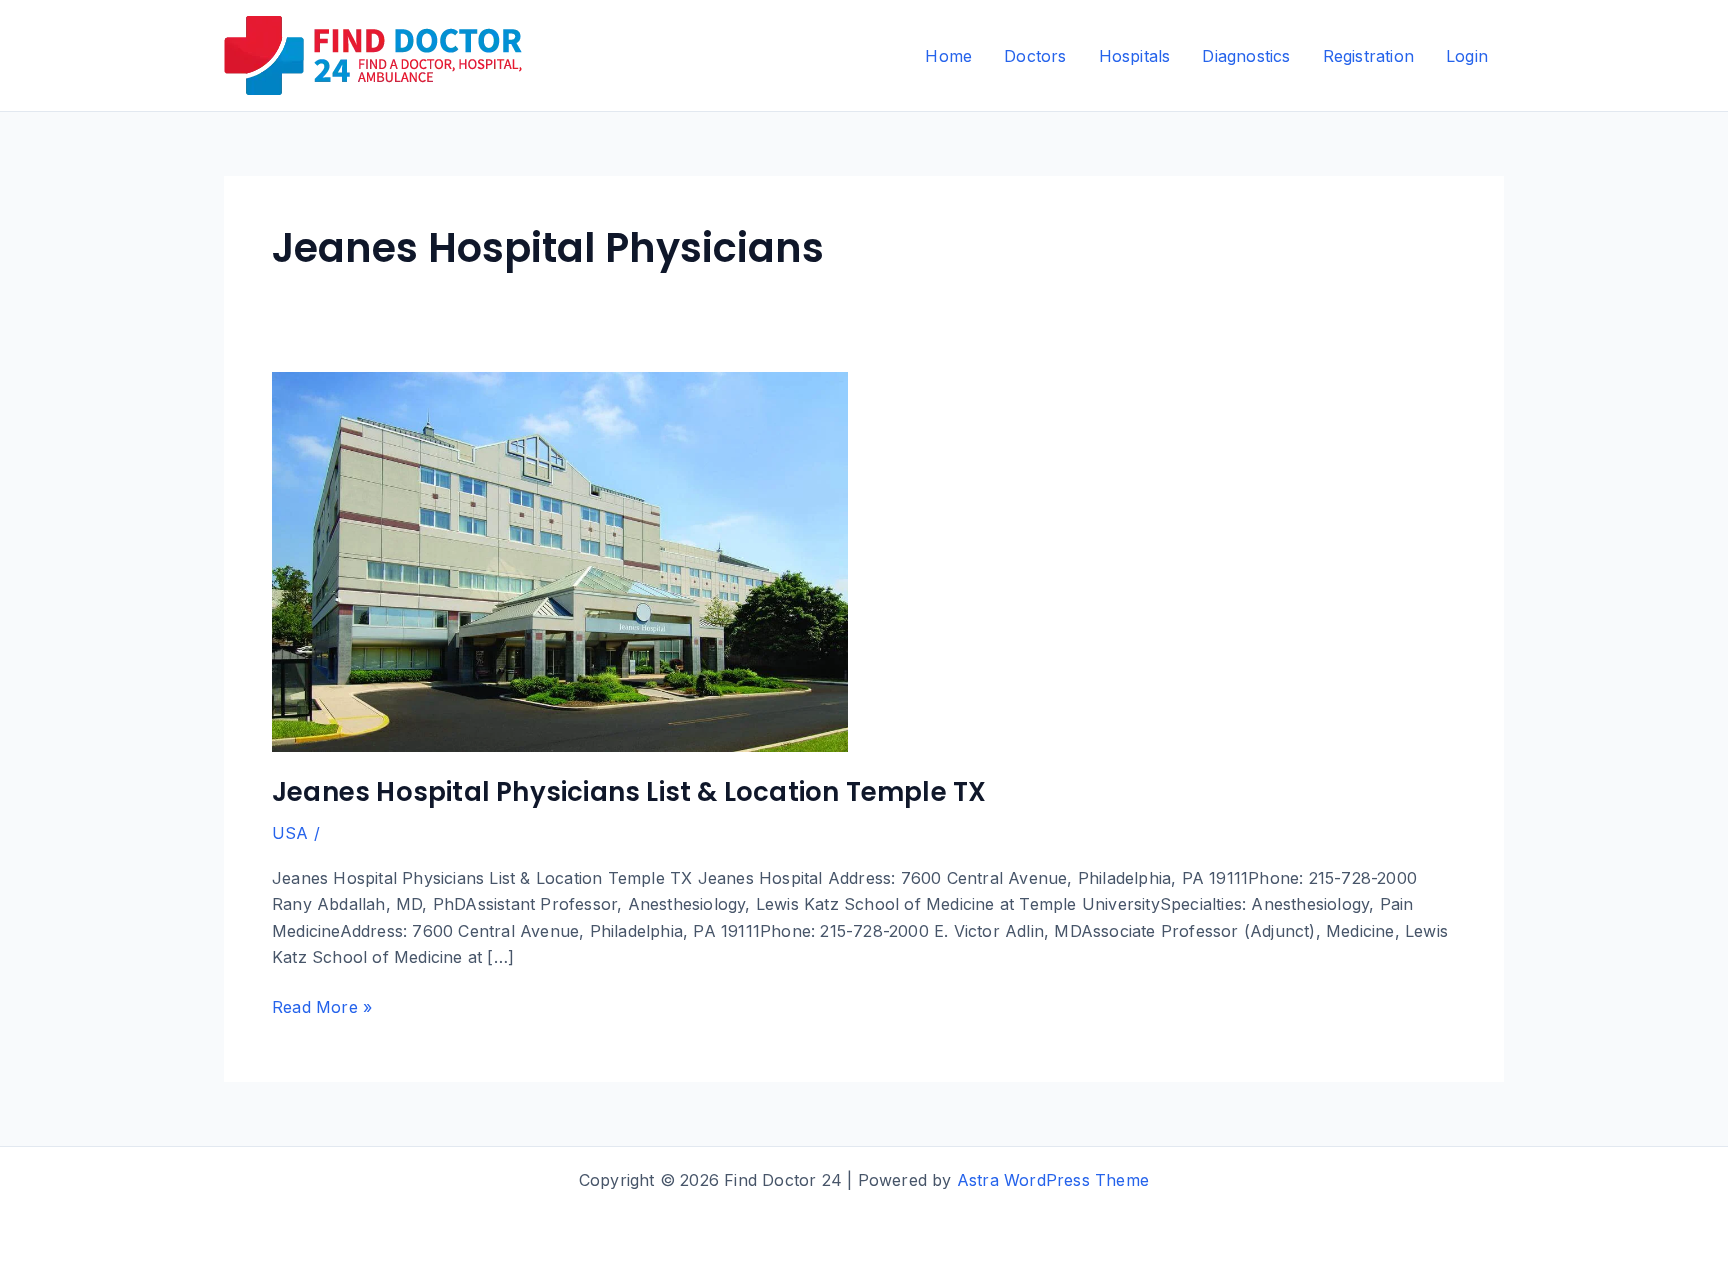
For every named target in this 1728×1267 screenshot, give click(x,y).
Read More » (322, 1008)
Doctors (1035, 56)
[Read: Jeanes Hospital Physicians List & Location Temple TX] (560, 560)
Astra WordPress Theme (1053, 1180)
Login (1467, 56)
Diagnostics (1246, 56)
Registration (1368, 56)
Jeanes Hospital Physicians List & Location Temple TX (629, 792)
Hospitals (1135, 56)
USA (290, 833)
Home (948, 56)
